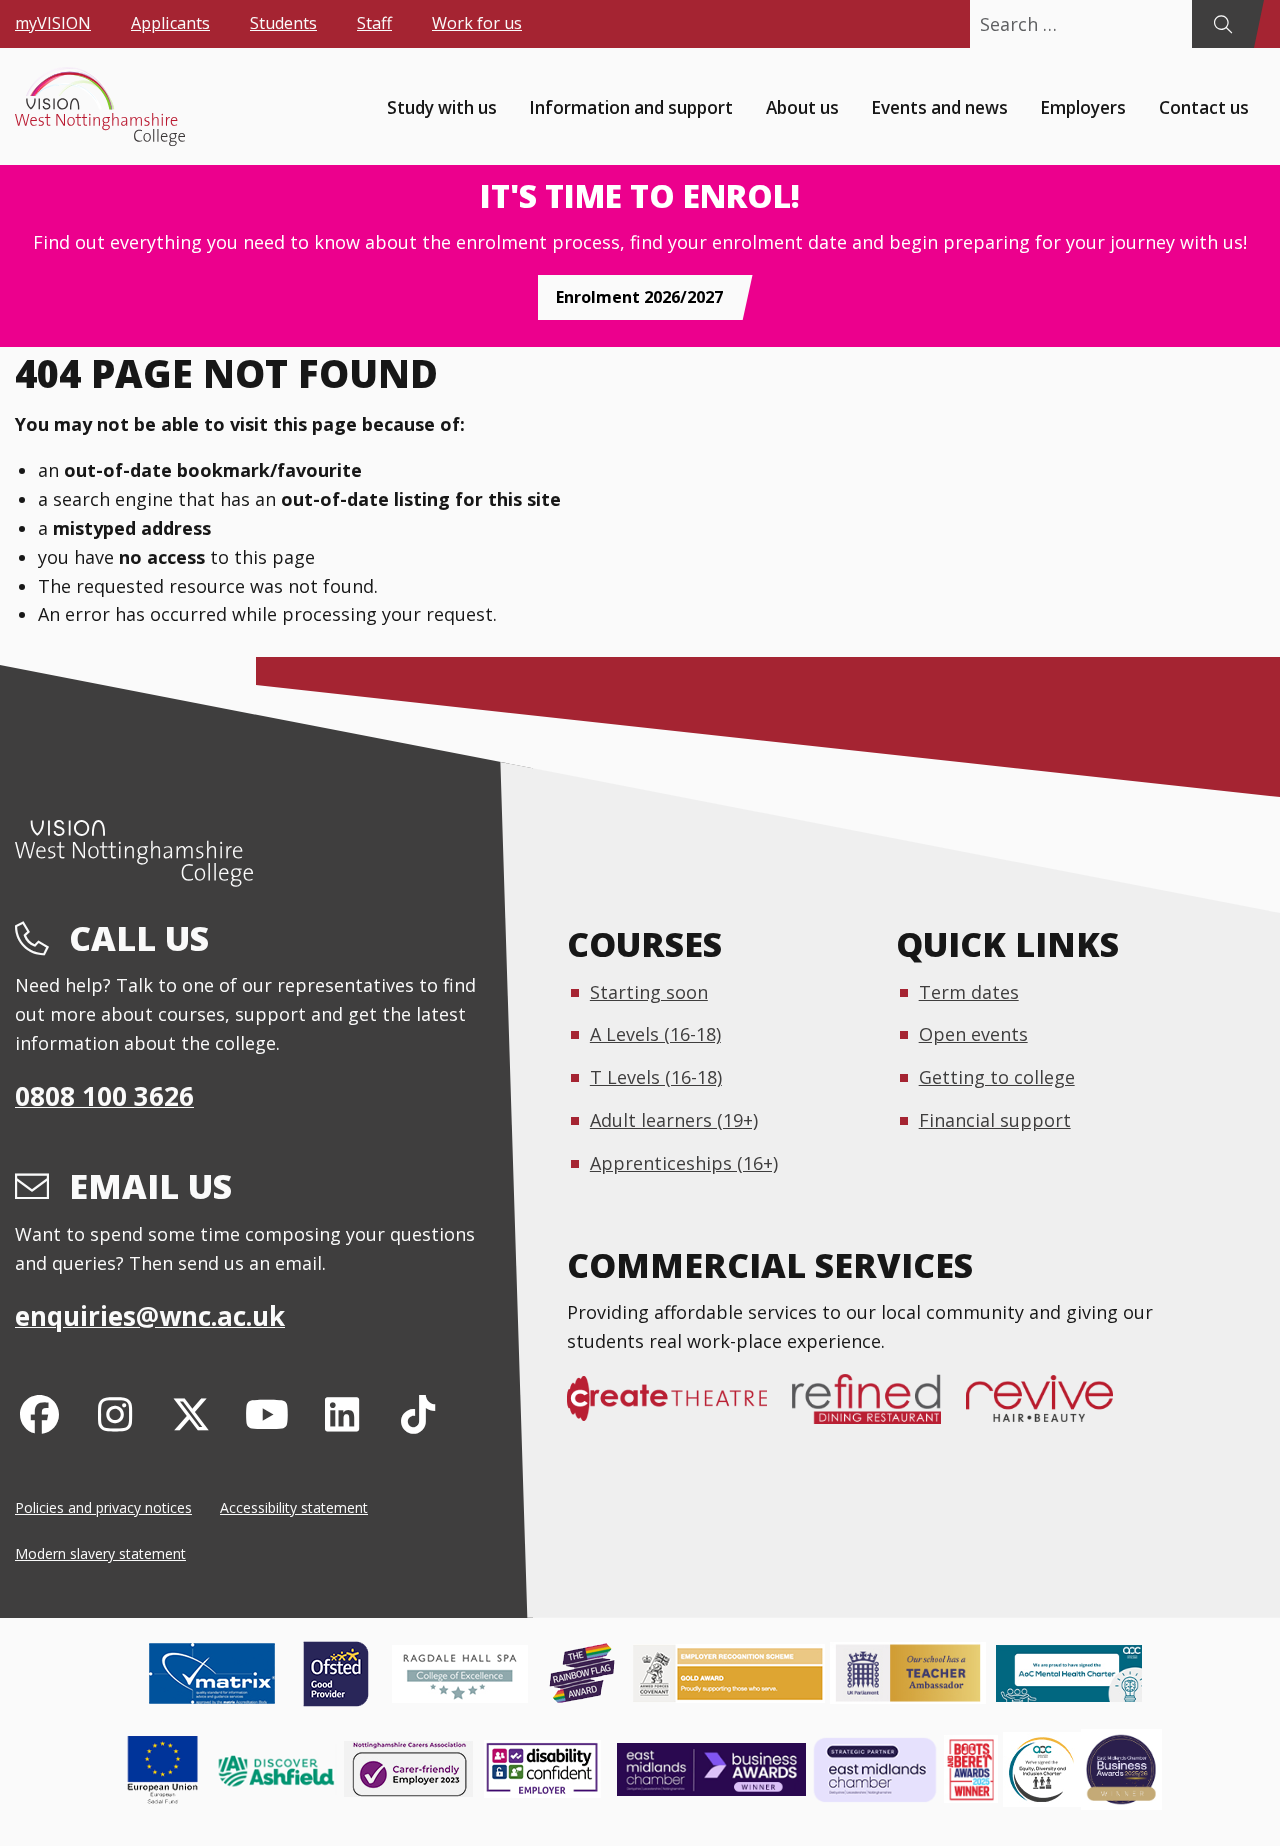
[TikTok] (418, 1413)
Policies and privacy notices (103, 1507)
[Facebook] (39, 1413)
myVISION (53, 23)
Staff (374, 23)
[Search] (1222, 24)
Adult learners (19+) (674, 1120)
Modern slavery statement (100, 1553)
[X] (191, 1413)
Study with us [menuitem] (442, 106)
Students (283, 23)
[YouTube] (266, 1413)
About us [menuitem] (802, 106)
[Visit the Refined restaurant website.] (879, 1409)
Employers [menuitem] (1083, 106)
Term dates (969, 992)
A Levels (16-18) (655, 1034)
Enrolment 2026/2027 (639, 297)
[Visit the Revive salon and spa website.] (1052, 1409)
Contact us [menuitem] (1204, 106)
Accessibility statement (294, 1507)
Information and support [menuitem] (631, 106)
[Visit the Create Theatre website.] (679, 1409)
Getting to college (997, 1077)
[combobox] (1081, 24)
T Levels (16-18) (656, 1077)
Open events (973, 1034)
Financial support (995, 1120)
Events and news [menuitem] (939, 106)
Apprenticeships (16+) (684, 1163)
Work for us (477, 23)
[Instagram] (115, 1413)
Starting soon (649, 992)
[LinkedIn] (342, 1413)
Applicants (170, 23)
